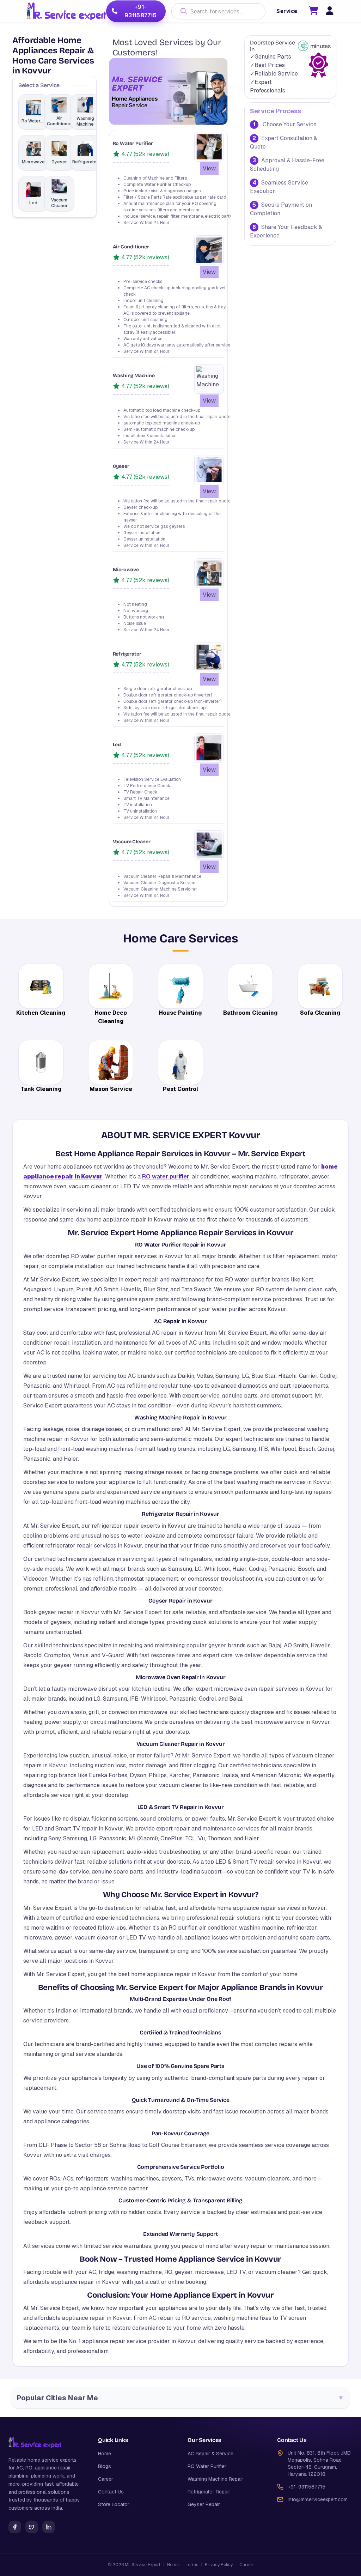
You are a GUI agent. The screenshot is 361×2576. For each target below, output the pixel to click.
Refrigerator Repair (209, 2492)
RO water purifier (166, 1177)
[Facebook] (15, 2527)
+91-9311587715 (141, 11)
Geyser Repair (204, 2504)
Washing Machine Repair (215, 2479)
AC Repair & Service (210, 2454)
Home (105, 2454)
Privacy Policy (219, 2565)
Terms (192, 2565)
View (209, 168)
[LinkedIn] (49, 2527)
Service (287, 11)
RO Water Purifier (207, 2466)
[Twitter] (32, 2527)
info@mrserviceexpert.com (318, 2499)
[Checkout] (313, 12)
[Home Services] (66, 11)
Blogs (105, 2466)
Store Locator (114, 2504)
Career (106, 2479)
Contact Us (111, 2492)
